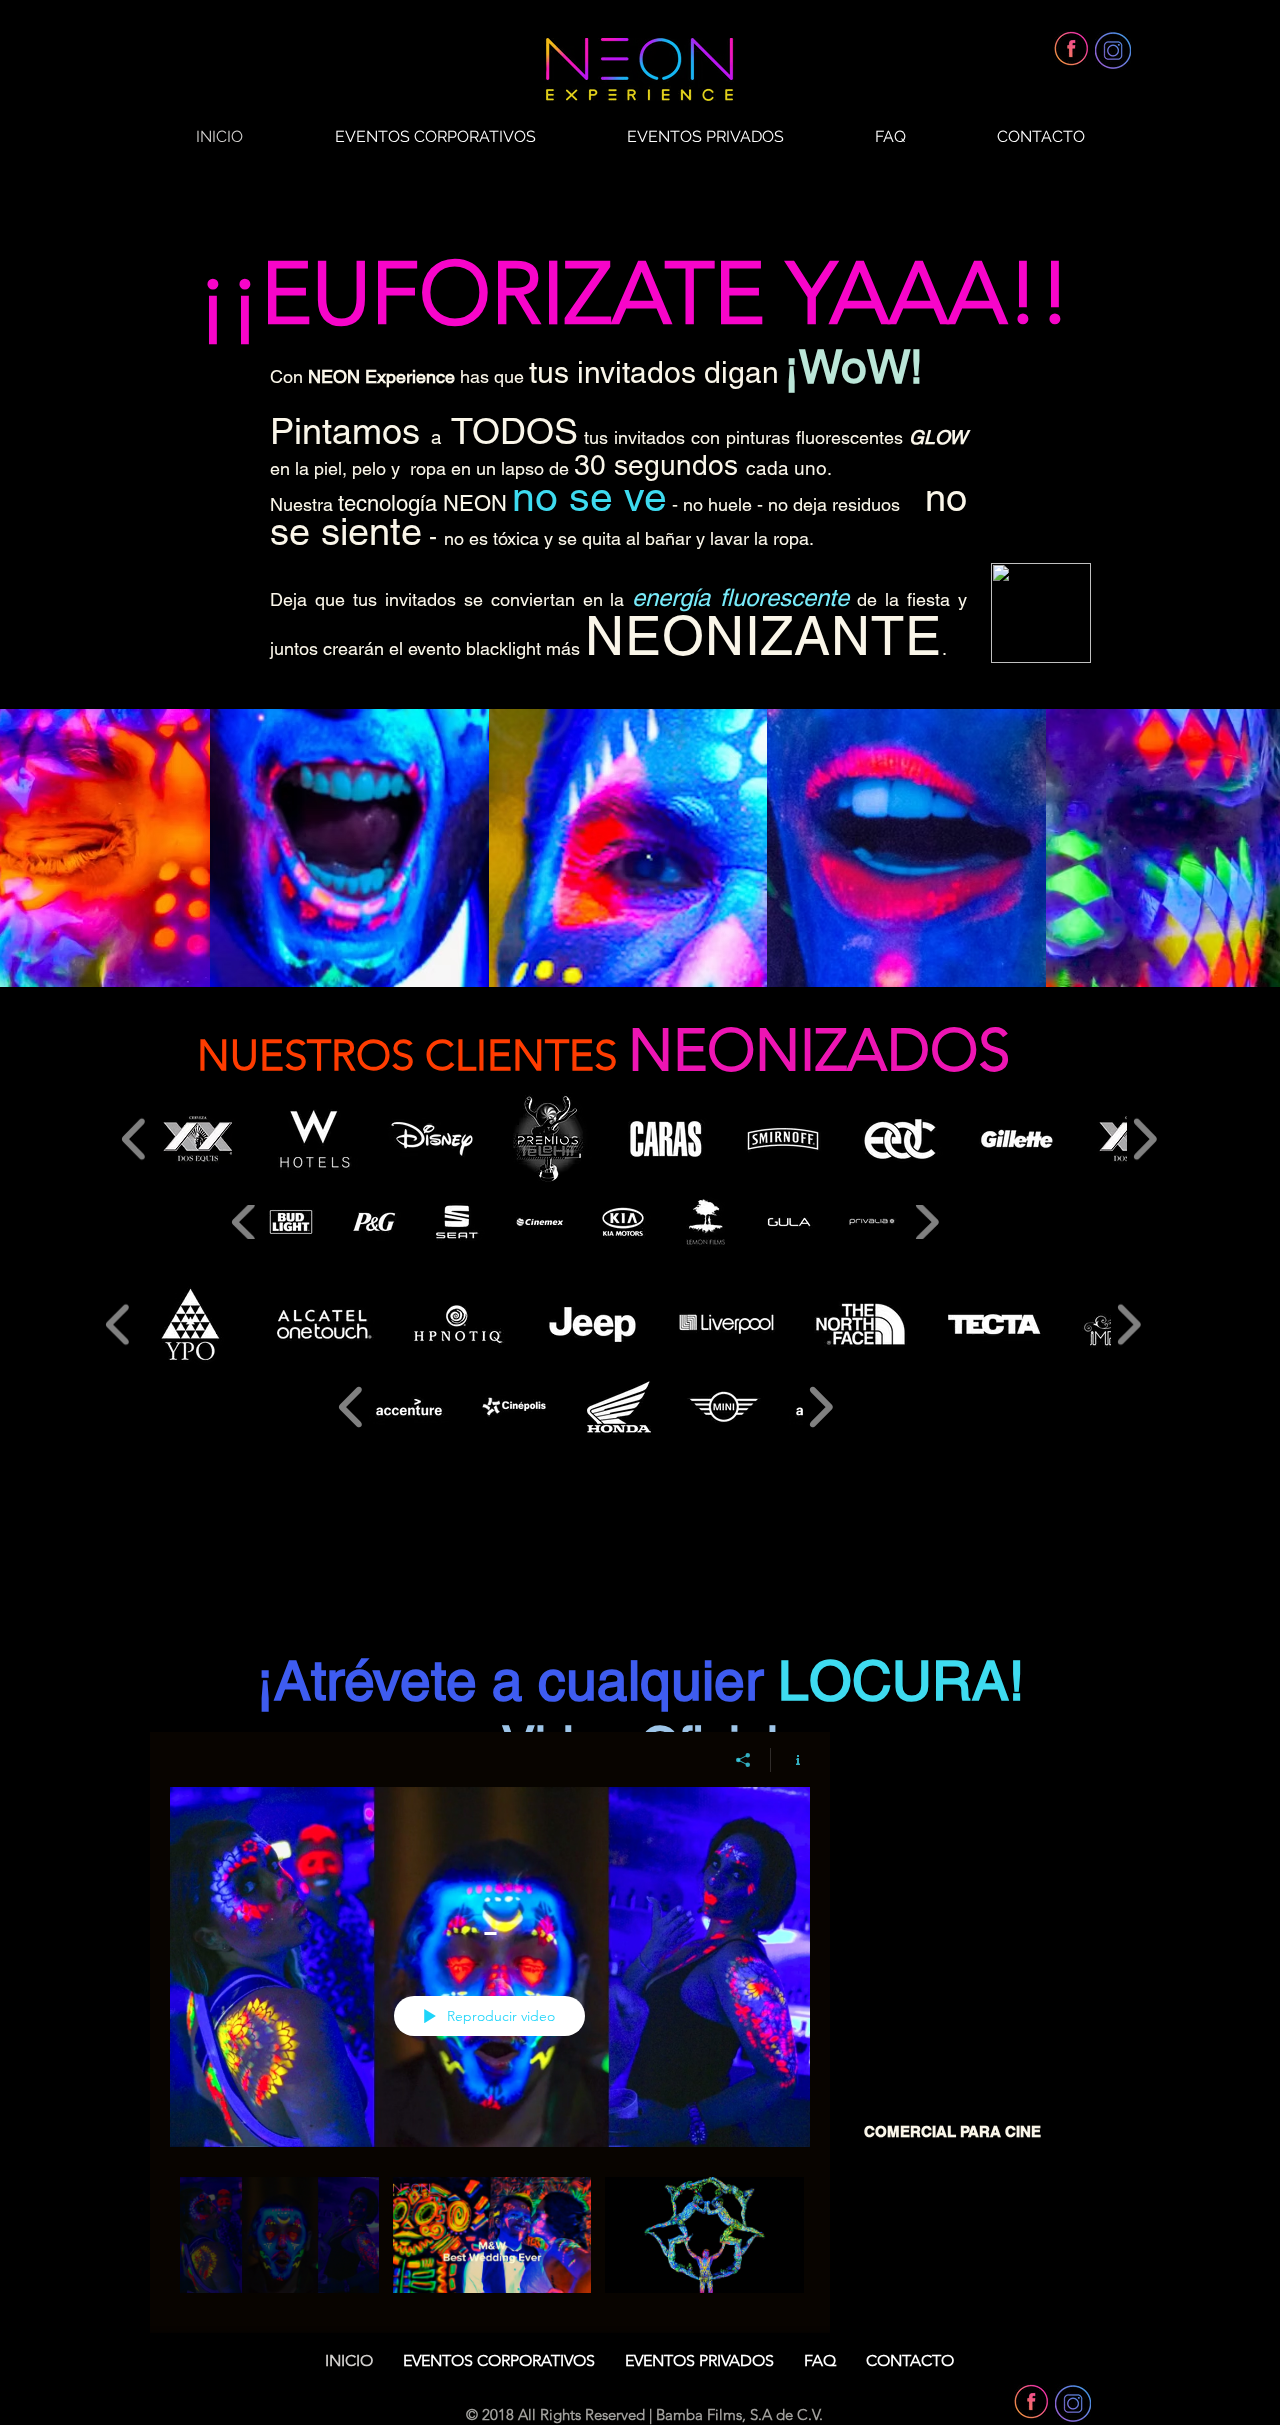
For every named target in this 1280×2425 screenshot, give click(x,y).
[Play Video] (279, 2235)
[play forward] (1144, 1138)
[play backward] (134, 1138)
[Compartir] (743, 1760)
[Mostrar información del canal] (790, 1760)
